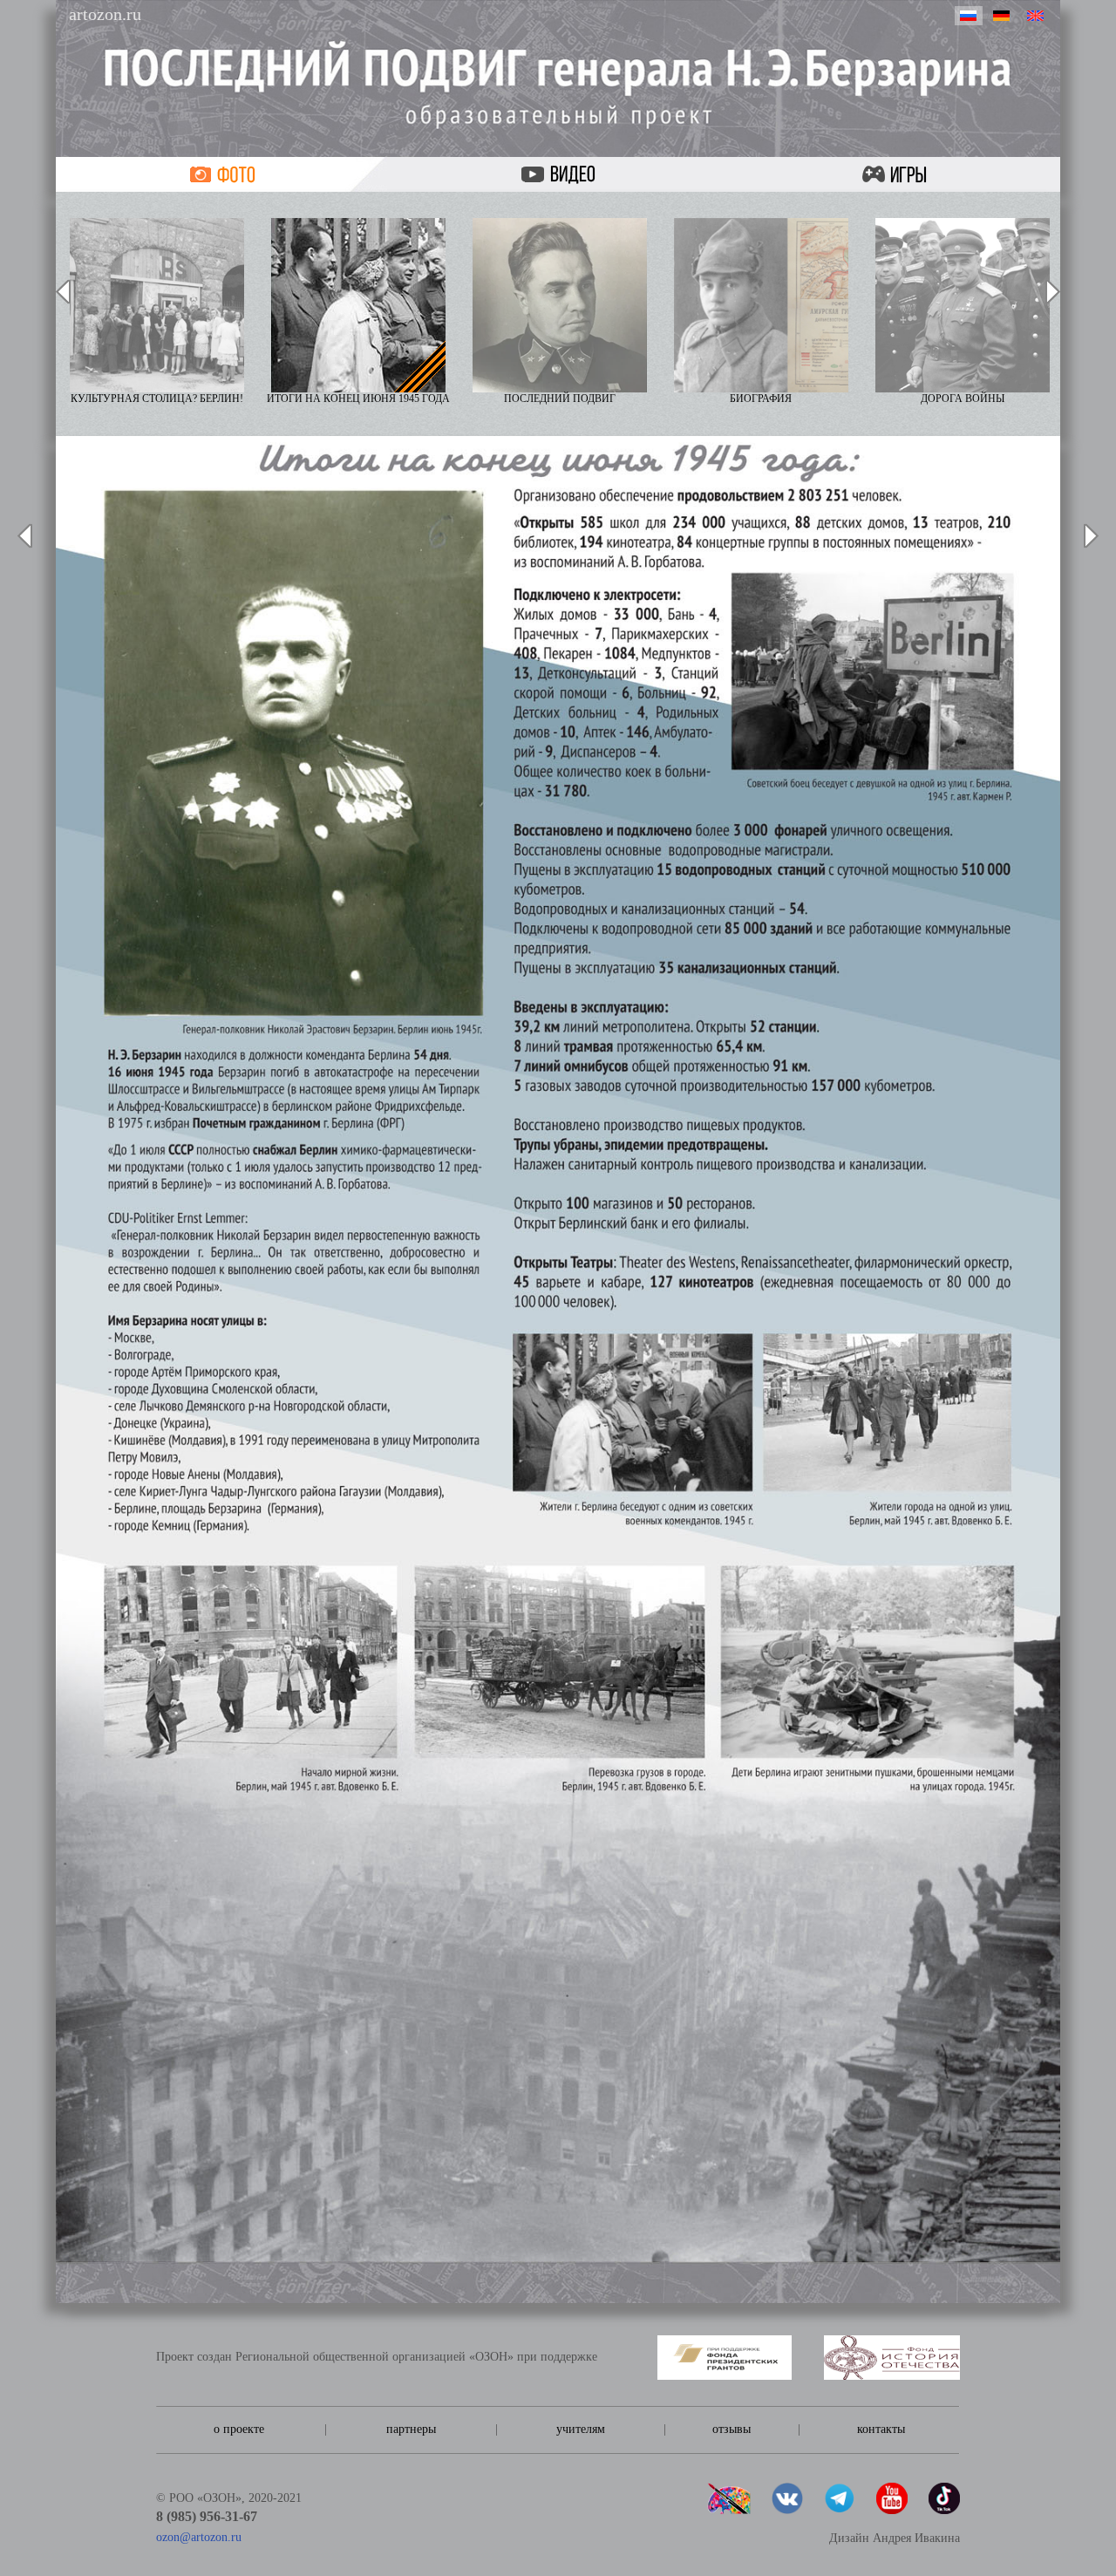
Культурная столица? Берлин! (157, 399)
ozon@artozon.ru (199, 2537)
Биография (761, 399)
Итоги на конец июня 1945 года (358, 399)
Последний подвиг (560, 399)
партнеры (411, 2429)
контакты (881, 2429)
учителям (581, 2429)
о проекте (239, 2429)
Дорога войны (963, 399)
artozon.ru (105, 14)
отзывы (732, 2429)
